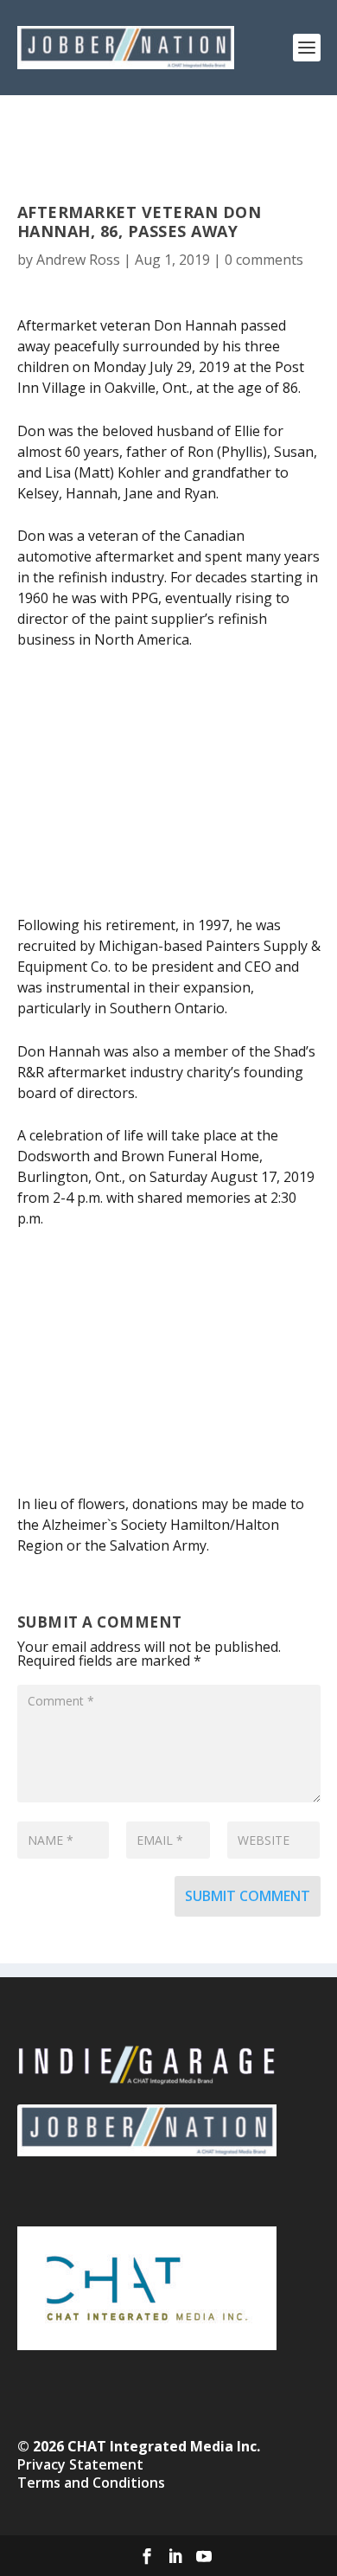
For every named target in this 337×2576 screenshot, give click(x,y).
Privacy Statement (80, 2464)
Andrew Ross (78, 260)
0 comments (264, 260)
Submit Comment (248, 1896)
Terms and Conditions (91, 2483)
